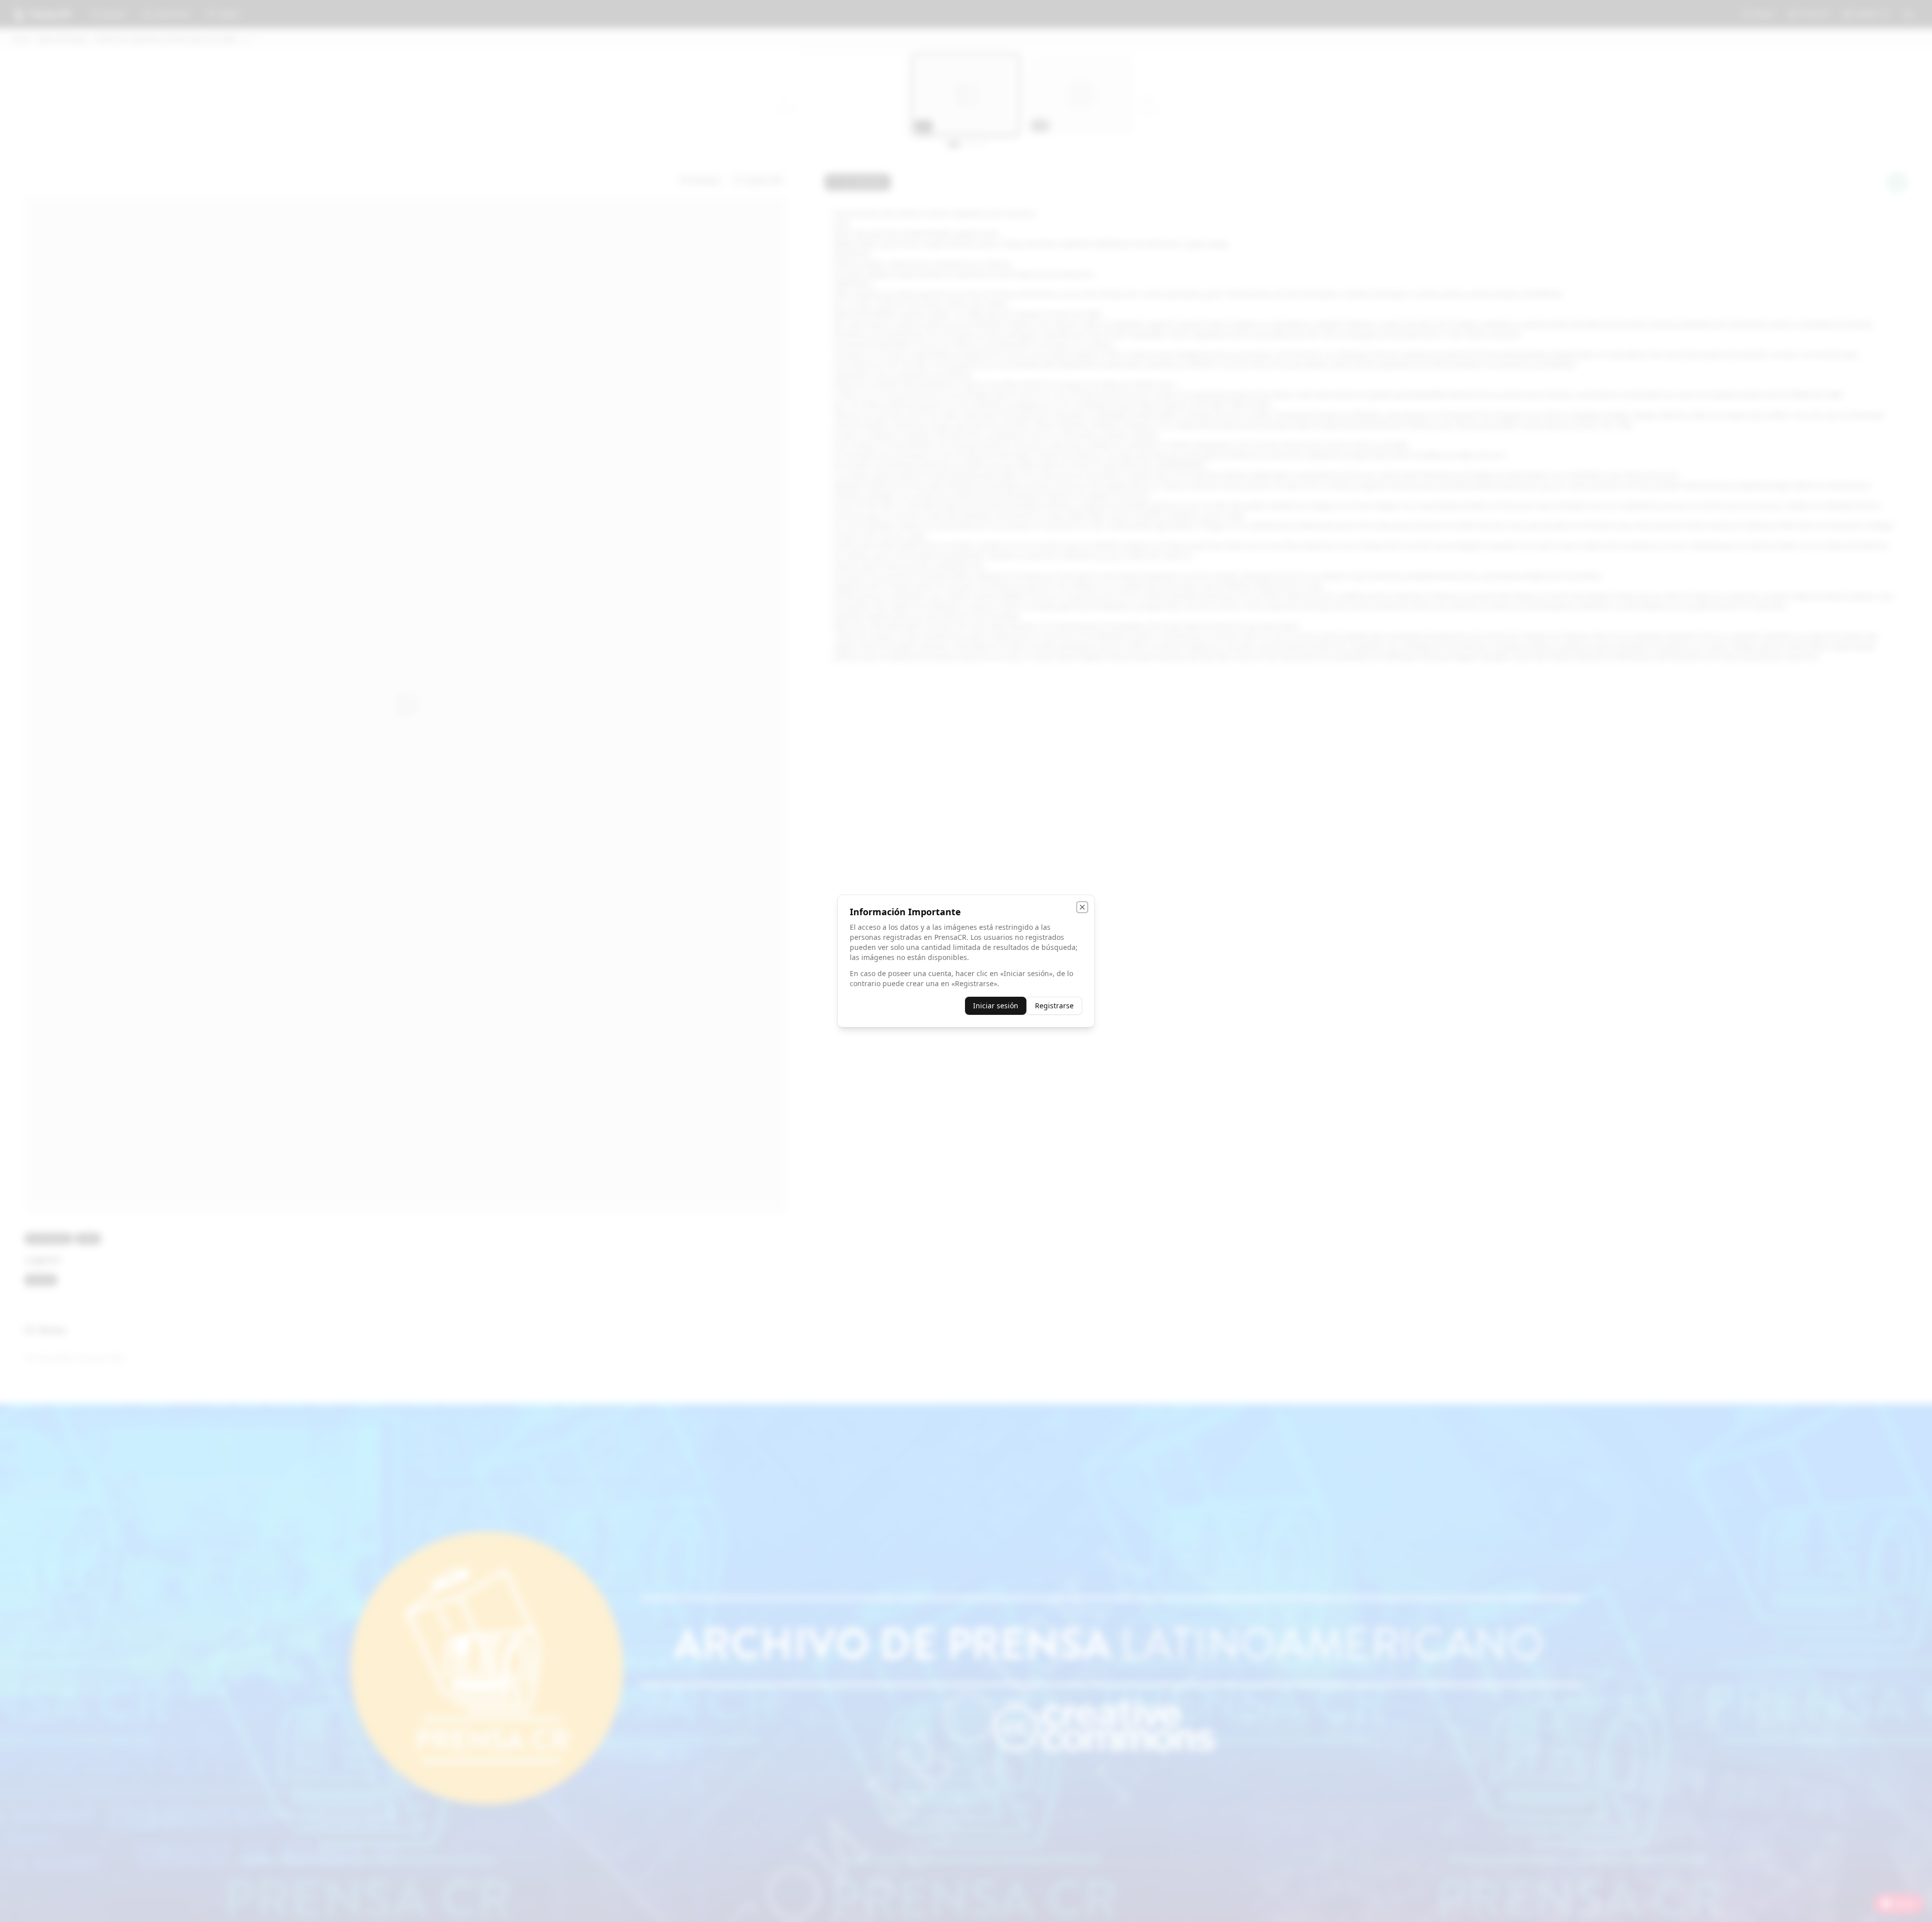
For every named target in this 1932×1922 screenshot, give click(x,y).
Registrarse (1054, 1006)
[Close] (1082, 907)
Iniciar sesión (996, 1006)
